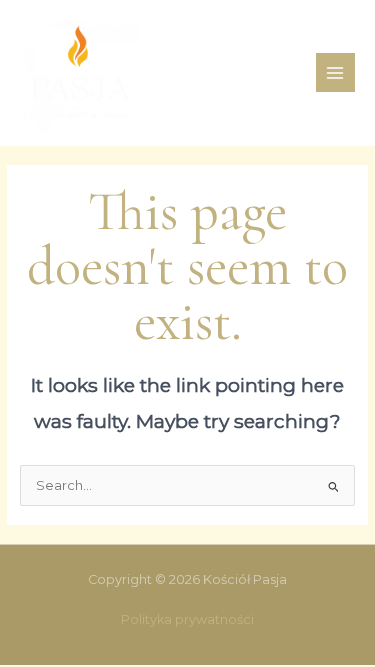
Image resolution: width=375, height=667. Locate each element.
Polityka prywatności (187, 619)
